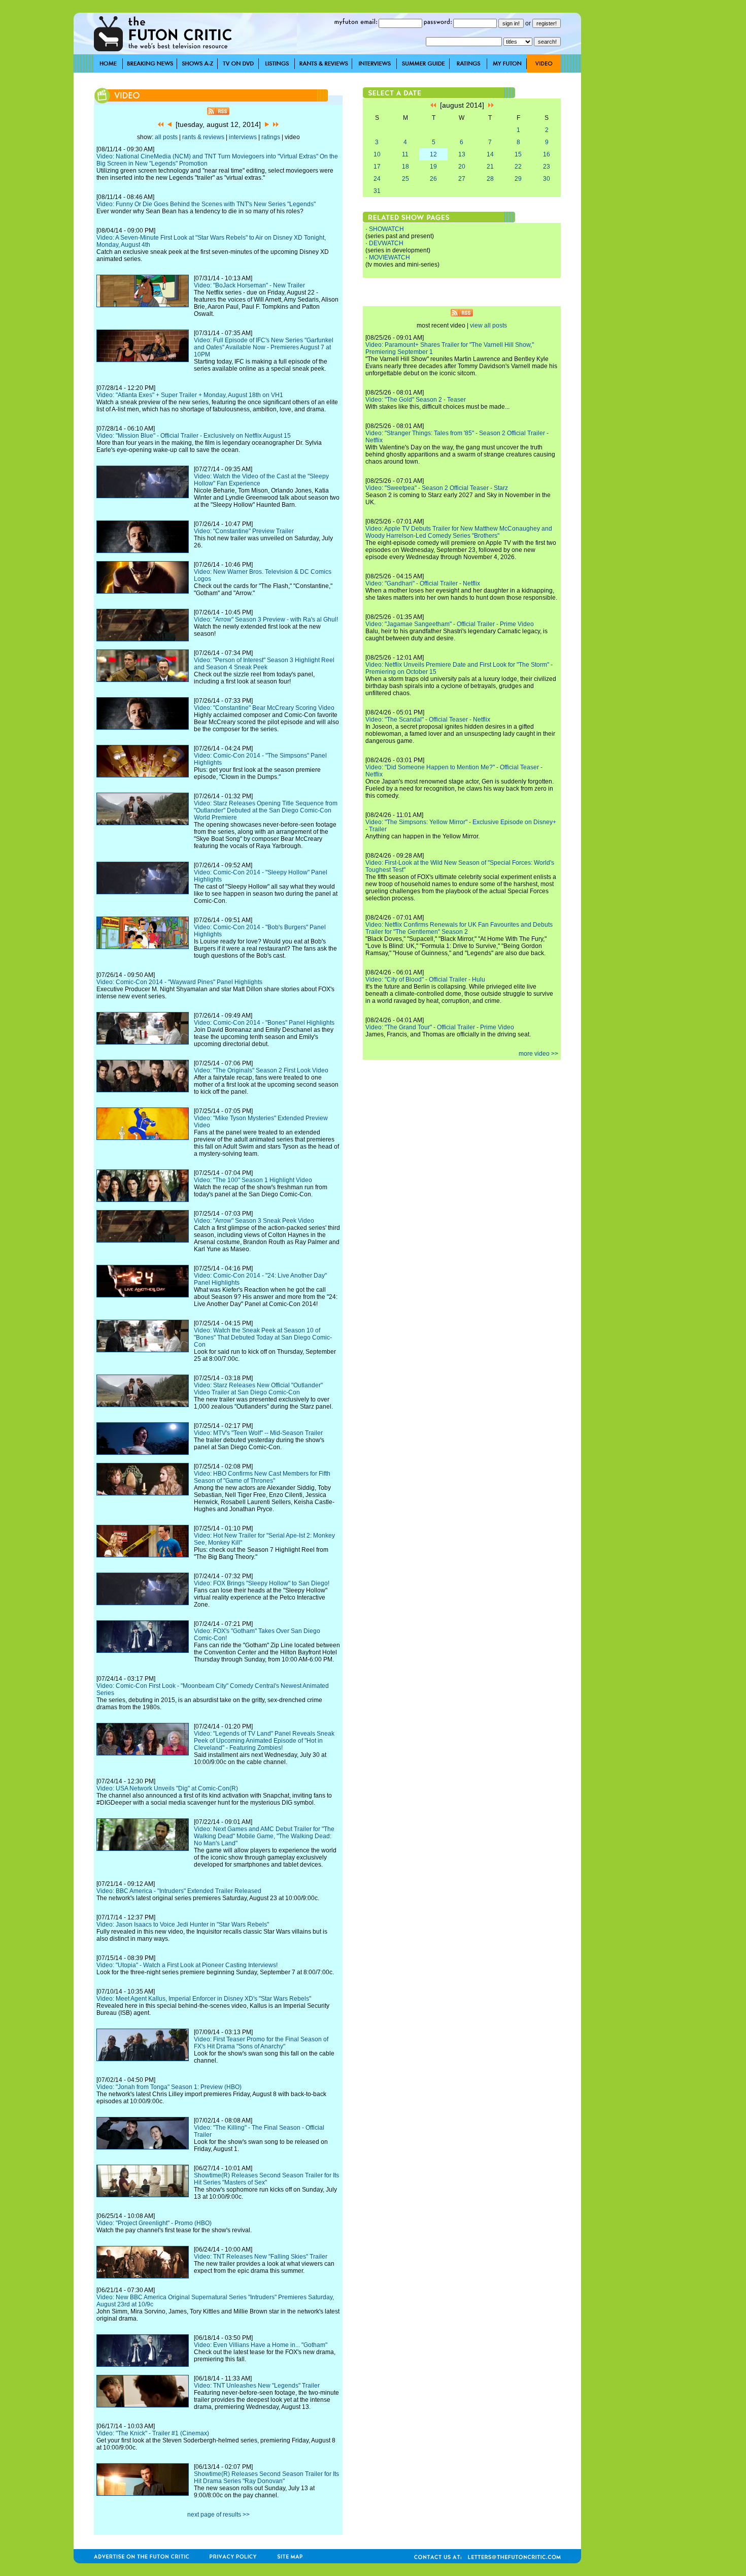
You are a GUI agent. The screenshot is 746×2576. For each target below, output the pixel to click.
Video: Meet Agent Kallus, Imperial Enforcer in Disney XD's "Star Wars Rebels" (204, 1999)
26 (433, 179)
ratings (271, 137)
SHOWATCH (386, 229)
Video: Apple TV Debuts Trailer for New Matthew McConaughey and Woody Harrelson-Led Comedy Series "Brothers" (459, 532)
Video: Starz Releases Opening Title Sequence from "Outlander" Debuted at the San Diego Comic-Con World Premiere (266, 810)
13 (462, 154)
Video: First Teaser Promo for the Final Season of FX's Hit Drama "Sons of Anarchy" (261, 2043)
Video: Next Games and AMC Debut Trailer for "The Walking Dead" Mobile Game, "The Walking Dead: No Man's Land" (264, 1836)
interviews (243, 137)
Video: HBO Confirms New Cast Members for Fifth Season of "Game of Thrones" (262, 1477)
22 (518, 167)
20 (462, 167)
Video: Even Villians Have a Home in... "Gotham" (261, 2345)
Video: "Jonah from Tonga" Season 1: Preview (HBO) (169, 2087)
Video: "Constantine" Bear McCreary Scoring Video (264, 708)
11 (405, 154)
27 (462, 179)
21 (490, 167)
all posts (166, 137)
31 (377, 191)
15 (518, 154)
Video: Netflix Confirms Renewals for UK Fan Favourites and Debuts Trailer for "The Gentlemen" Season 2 (459, 928)
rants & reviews (203, 137)
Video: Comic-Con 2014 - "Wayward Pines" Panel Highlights (179, 982)
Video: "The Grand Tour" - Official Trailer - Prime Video (440, 1027)
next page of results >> (218, 2515)
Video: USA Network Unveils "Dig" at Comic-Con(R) (167, 1788)
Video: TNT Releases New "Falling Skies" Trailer (261, 2257)
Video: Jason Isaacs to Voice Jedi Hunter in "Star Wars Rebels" (183, 1925)
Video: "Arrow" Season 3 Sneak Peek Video (254, 1221)
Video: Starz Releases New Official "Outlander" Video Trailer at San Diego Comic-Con (258, 1389)
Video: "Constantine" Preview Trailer (244, 531)
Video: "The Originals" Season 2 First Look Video (261, 1070)
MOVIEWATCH (389, 257)
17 (377, 167)
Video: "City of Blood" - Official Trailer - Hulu (425, 980)
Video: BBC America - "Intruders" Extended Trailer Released (179, 1891)
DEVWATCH (386, 243)
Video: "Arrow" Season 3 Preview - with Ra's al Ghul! (266, 619)
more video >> (538, 1054)
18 (405, 167)
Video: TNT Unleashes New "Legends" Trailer (257, 2386)
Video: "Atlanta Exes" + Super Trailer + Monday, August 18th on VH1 (190, 395)
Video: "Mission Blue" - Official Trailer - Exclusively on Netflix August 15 (194, 436)
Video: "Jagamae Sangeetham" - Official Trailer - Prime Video (450, 624)
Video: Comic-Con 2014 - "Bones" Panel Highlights (264, 1023)
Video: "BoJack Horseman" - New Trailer (249, 285)
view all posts (488, 325)
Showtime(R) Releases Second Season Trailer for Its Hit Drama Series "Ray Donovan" (266, 2477)
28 (490, 179)
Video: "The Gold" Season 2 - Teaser (416, 400)
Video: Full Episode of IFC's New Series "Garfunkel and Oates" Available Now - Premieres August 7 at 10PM (264, 347)
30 (547, 179)
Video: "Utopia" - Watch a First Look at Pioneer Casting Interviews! (187, 1965)
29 (518, 179)
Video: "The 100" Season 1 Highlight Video (253, 1180)
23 (547, 167)
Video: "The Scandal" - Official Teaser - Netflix (428, 720)
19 (433, 167)
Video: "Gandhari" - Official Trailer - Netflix (423, 583)
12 (433, 154)
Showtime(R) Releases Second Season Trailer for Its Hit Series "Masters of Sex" (266, 2179)
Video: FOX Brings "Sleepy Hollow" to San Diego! (262, 1583)
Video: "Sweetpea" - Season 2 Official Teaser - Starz (437, 488)
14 (490, 154)
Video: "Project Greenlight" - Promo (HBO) (154, 2223)
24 (377, 179)
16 (547, 154)
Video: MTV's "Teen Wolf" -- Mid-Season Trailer (258, 1433)
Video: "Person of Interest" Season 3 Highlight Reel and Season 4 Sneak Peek (264, 664)
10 (377, 154)
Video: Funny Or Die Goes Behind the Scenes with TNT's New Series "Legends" (206, 204)
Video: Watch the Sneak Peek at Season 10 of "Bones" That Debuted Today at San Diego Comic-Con (263, 1338)
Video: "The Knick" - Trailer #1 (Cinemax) (153, 2433)
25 (405, 179)
